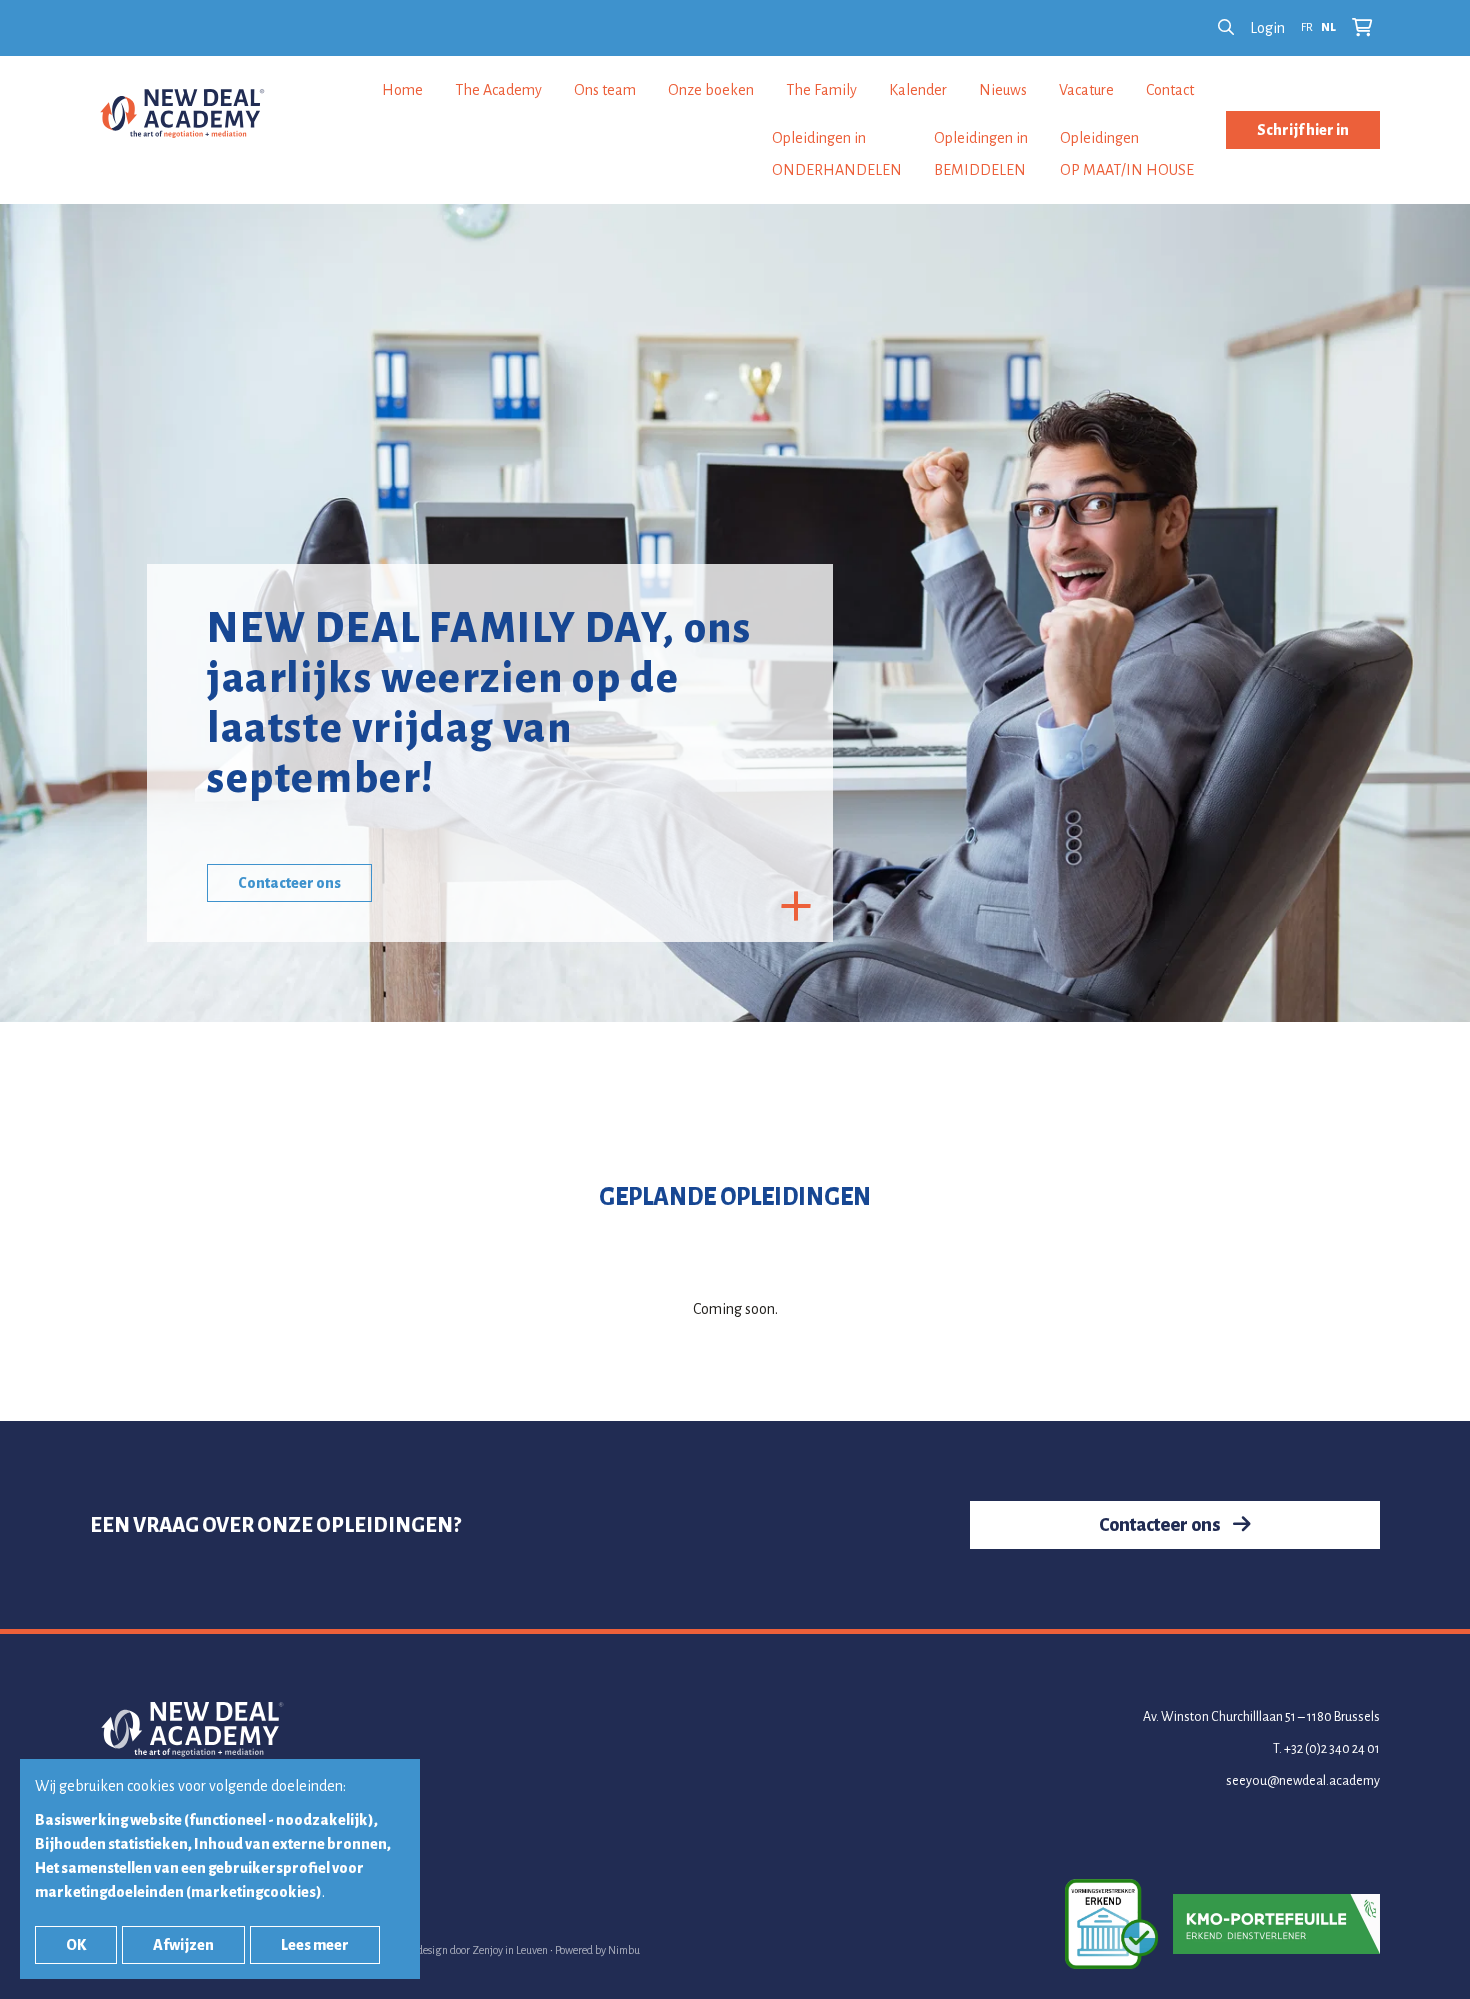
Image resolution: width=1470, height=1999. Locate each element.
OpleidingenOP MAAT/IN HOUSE (1127, 154)
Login (1267, 28)
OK (76, 1945)
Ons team (605, 90)
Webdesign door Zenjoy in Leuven (472, 1950)
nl (1328, 27)
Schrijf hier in (1303, 130)
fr (1307, 27)
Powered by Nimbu (597, 1950)
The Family (821, 90)
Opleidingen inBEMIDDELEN (981, 154)
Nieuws (1003, 90)
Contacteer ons (289, 883)
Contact (1170, 90)
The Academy (498, 90)
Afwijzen (183, 1945)
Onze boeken (711, 90)
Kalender (918, 90)
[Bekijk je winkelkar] (1362, 28)
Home (402, 90)
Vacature (1086, 90)
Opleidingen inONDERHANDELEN (837, 154)
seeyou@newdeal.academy (1303, 1781)
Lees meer (315, 1945)
